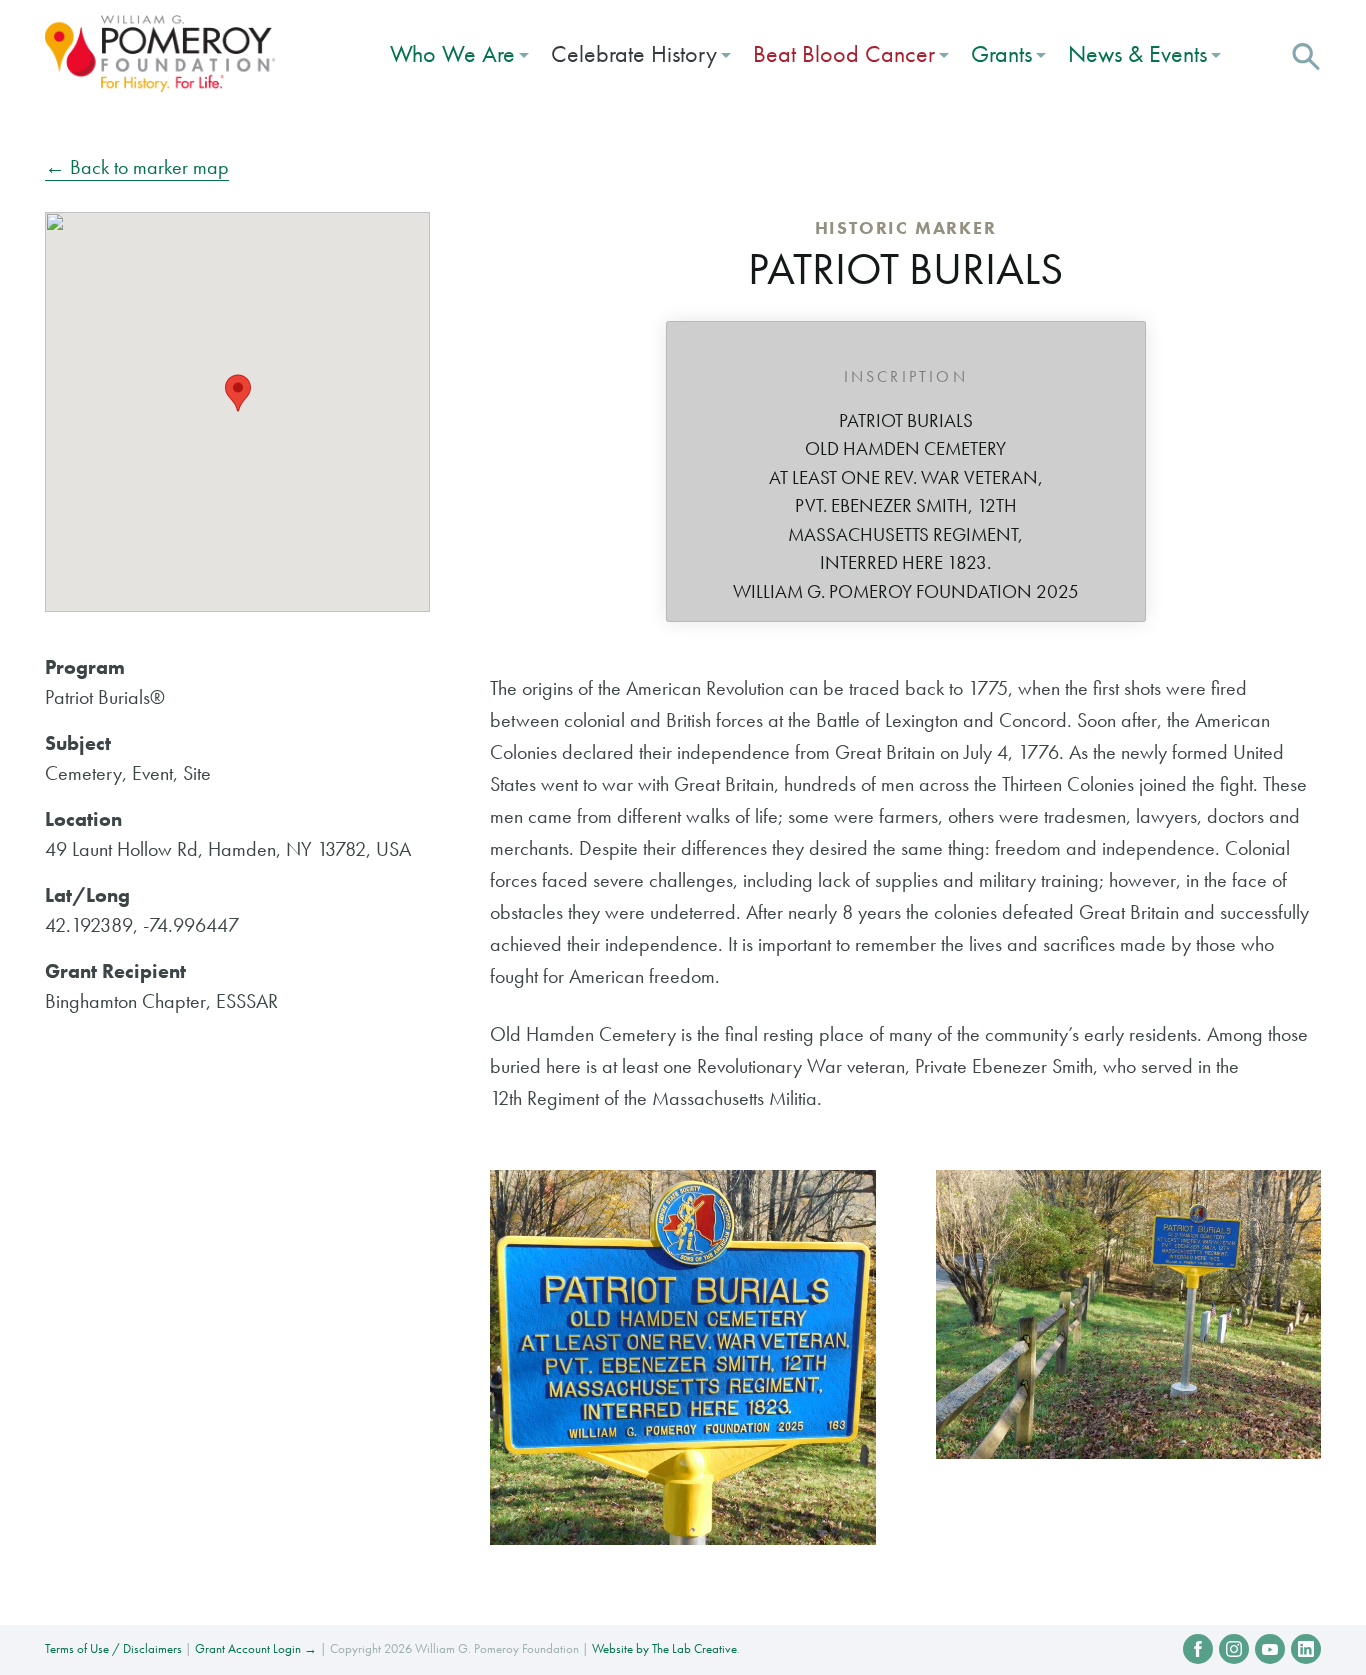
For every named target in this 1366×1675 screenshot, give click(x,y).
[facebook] (1198, 1649)
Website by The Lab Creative (664, 1648)
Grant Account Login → (256, 1648)
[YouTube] (1270, 1649)
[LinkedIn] (1306, 1649)
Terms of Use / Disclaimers (113, 1648)
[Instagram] (1234, 1649)
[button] (1306, 54)
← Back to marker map (137, 167)
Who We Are (452, 53)
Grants (1001, 53)
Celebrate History (634, 53)
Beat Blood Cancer (844, 53)
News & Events (1137, 53)
